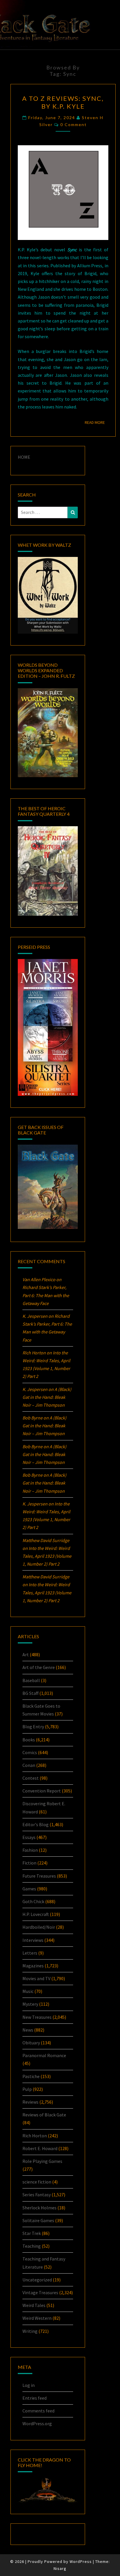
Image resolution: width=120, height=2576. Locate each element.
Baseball (31, 1680)
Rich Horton (35, 2136)
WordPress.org (37, 2423)
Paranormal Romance (44, 2055)
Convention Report (42, 1791)
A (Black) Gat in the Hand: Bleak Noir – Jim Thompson (47, 1397)
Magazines (33, 1966)
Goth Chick (33, 1901)
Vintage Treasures (40, 2292)
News (28, 2030)
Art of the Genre (39, 1667)
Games (29, 1889)
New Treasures (37, 2017)
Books (29, 1740)
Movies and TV (36, 1978)
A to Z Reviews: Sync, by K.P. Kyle (63, 102)
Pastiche (31, 2076)
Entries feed (35, 2398)
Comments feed (38, 2411)
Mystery (30, 2004)
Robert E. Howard (40, 2148)
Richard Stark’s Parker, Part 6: (46, 1295)
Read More (97, 422)
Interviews (33, 1940)
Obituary (31, 2043)
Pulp (27, 2089)
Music (28, 1991)
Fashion (30, 1850)
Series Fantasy (37, 2195)
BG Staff (30, 1693)
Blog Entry (33, 1727)
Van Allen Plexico (39, 1279)
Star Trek (32, 2233)
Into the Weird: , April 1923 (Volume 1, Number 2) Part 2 (47, 1556)
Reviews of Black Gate (44, 2115)
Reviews (30, 2102)
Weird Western (37, 2318)
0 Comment (74, 124)
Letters (30, 1953)
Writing (30, 2331)
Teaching (32, 2246)
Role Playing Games (42, 2161)
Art (26, 1654)
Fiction (29, 1863)
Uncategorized (37, 2280)
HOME (24, 457)
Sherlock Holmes (39, 2208)
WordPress (81, 2561)
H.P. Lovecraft (36, 1914)
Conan (29, 1765)
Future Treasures (39, 1876)
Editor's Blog (36, 1824)
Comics (30, 1752)
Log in (29, 2385)
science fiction (37, 2182)
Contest (31, 1778)
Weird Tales (34, 2305)
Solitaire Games (38, 2220)
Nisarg (60, 2568)
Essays (29, 1837)
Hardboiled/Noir (39, 1927)
